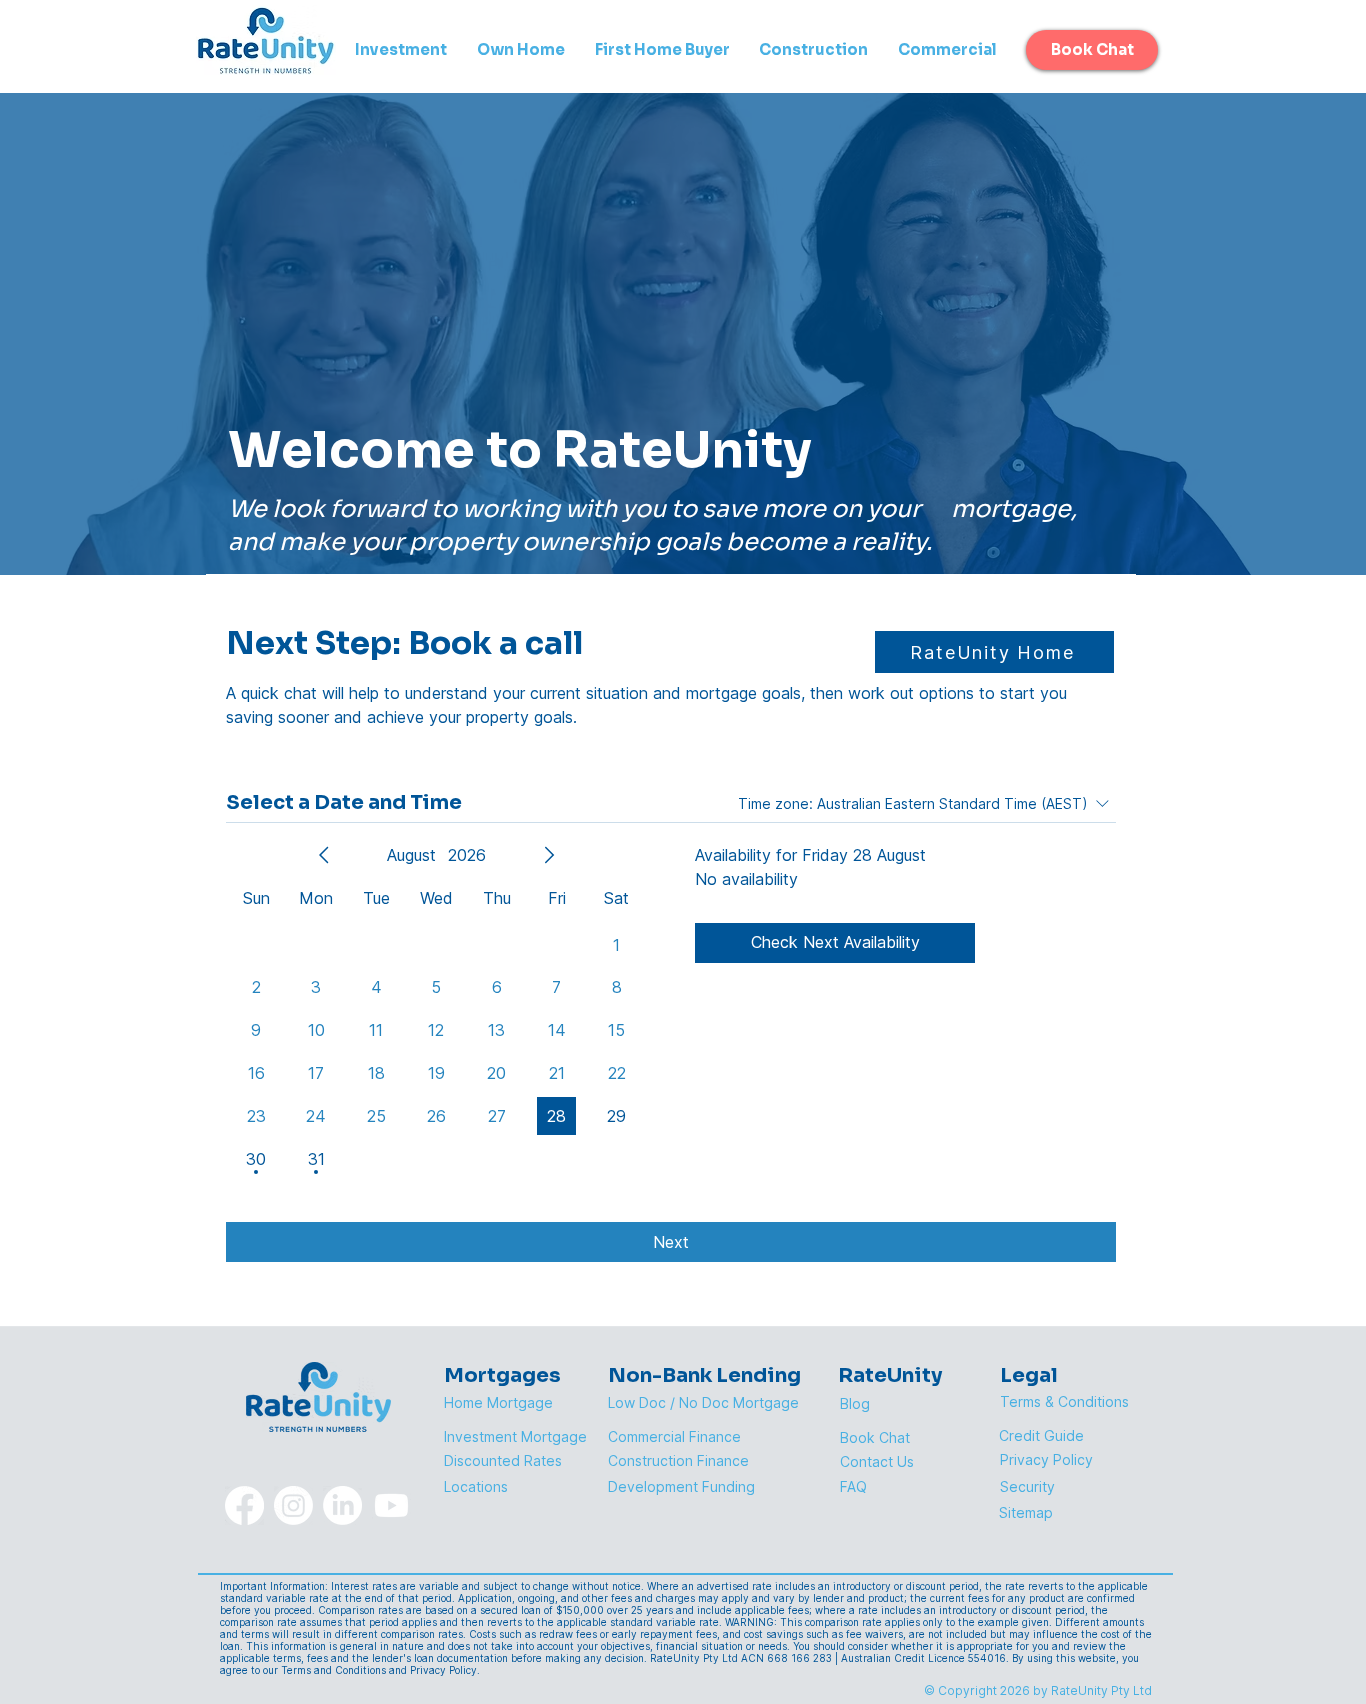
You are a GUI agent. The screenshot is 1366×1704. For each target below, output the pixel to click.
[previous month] (324, 855)
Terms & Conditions (1064, 1401)
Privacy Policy (1046, 1459)
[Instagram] (293, 1505)
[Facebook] (244, 1505)
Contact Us (877, 1461)
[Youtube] (391, 1505)
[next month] (549, 855)
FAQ (853, 1486)
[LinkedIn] (342, 1505)
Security (1027, 1486)
